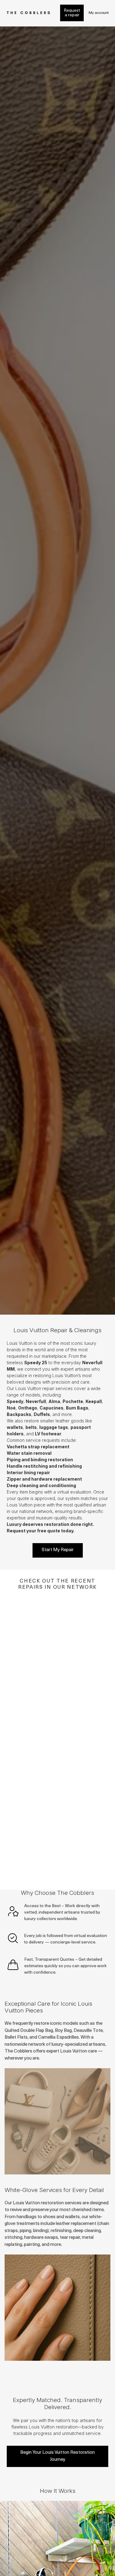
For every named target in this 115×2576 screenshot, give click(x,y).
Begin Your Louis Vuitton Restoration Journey (57, 2456)
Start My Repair (58, 1550)
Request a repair (72, 13)
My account (99, 13)
